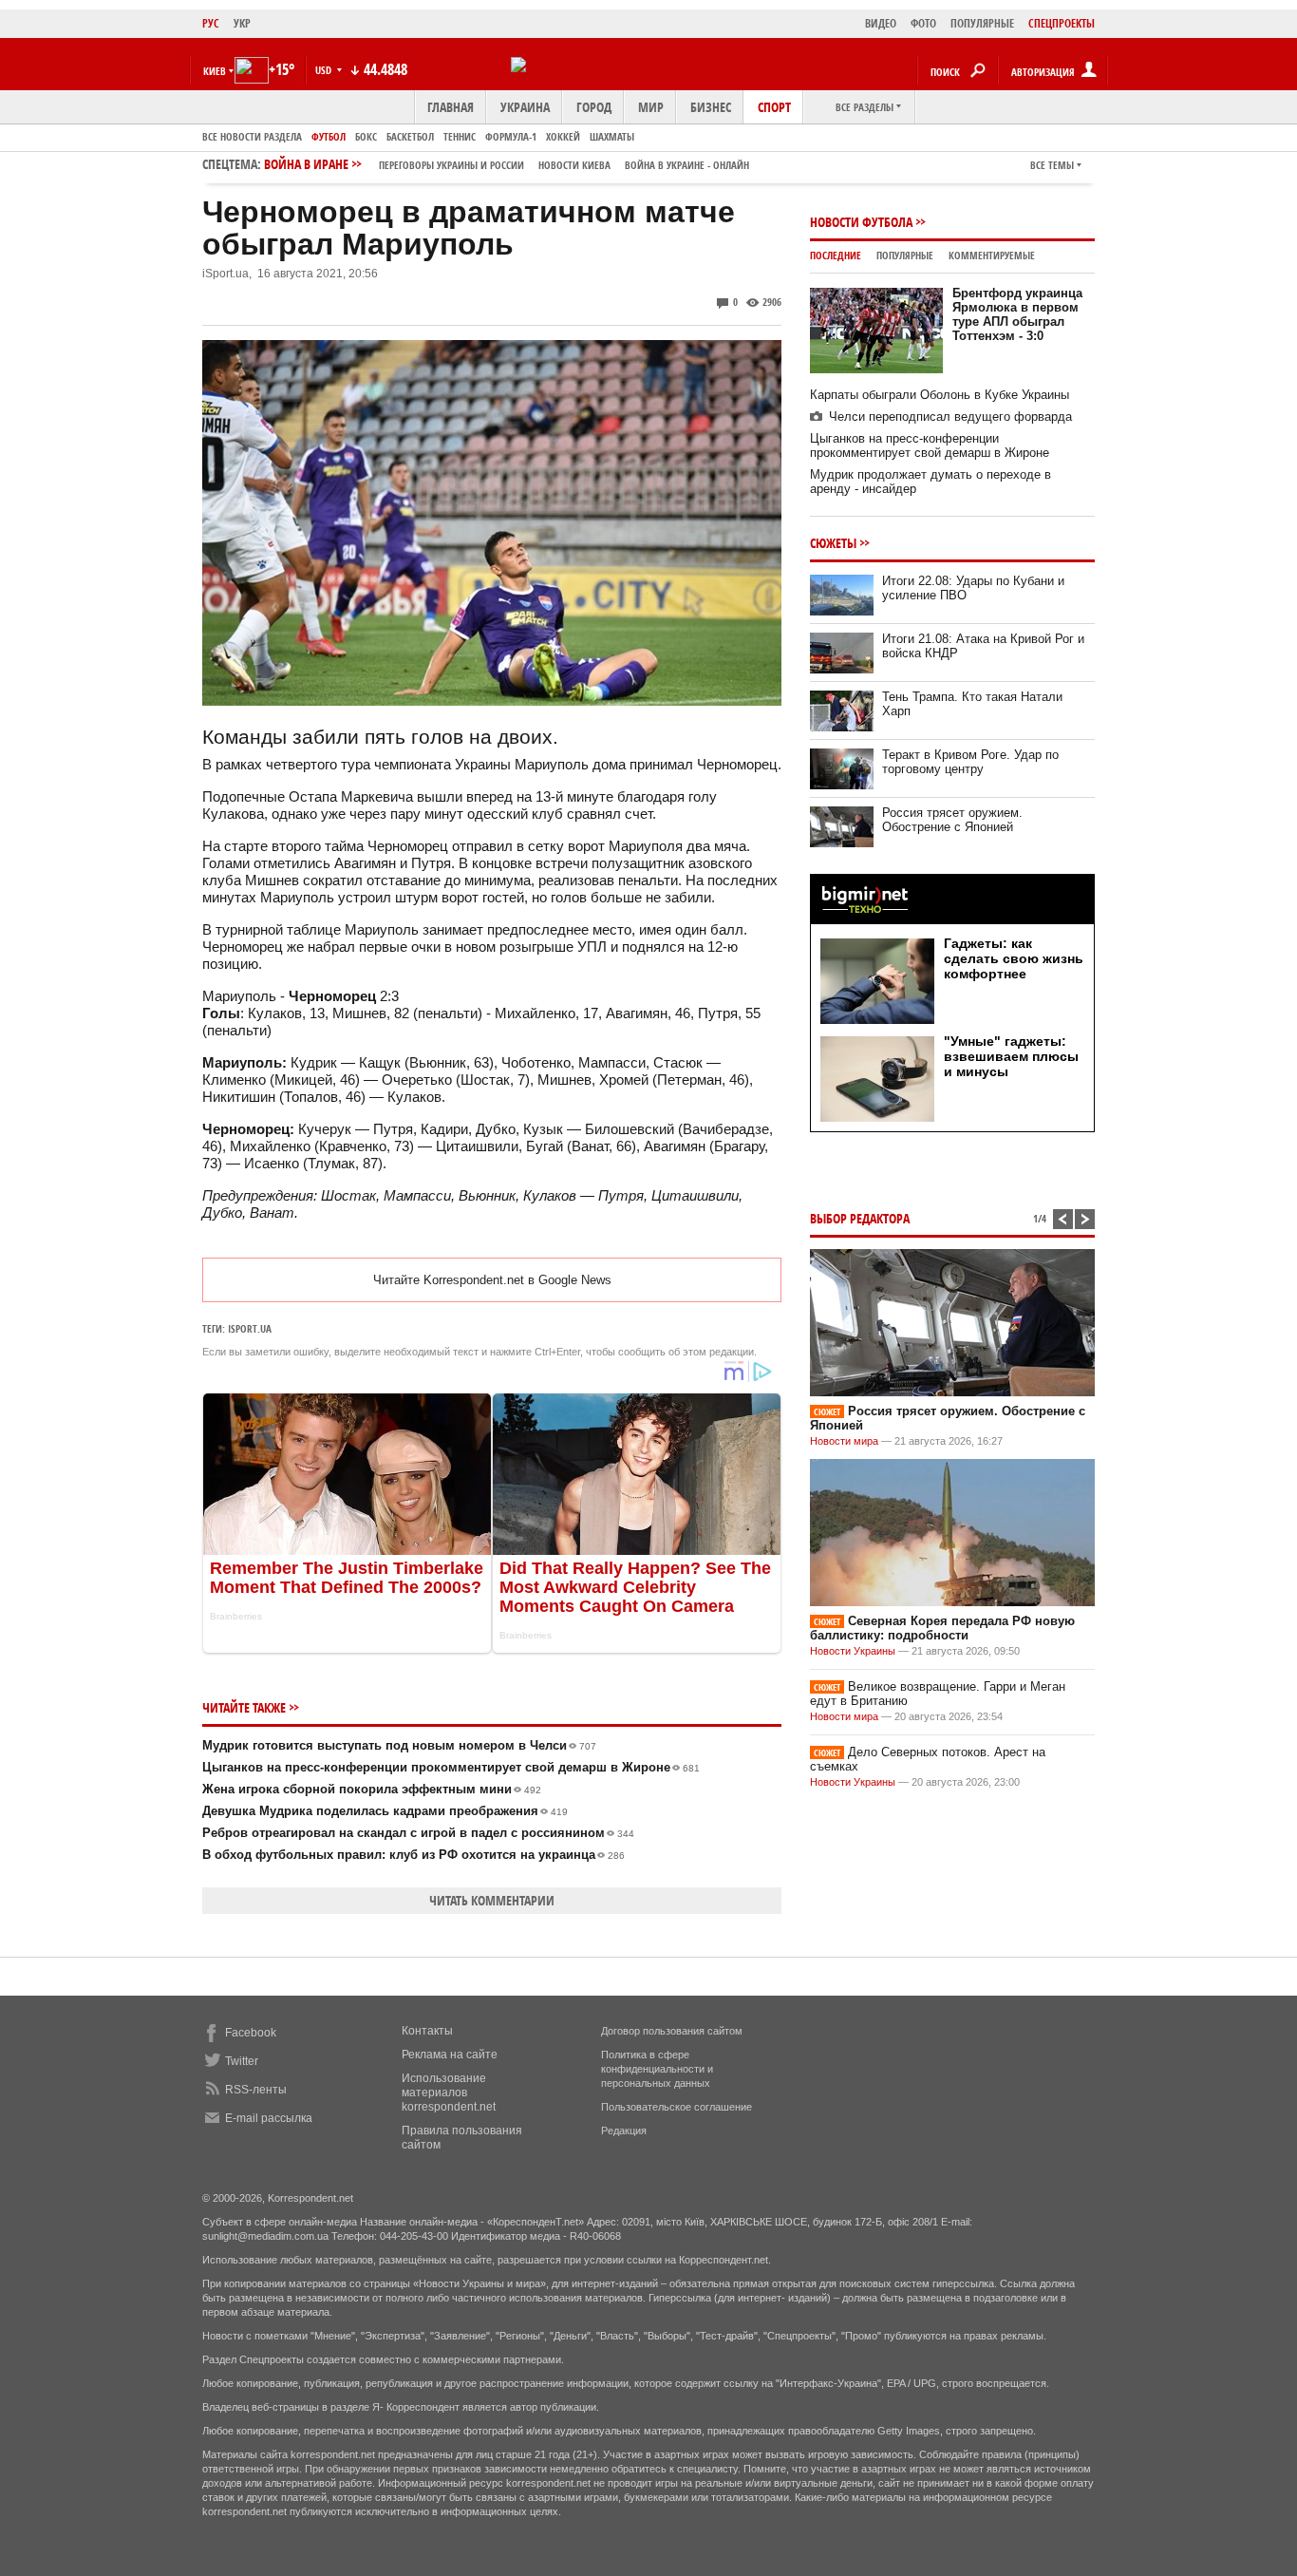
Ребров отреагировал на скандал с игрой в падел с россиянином (418, 1833)
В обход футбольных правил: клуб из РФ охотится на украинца (414, 1855)
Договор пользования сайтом (672, 2031)
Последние (836, 255)
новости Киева (574, 165)
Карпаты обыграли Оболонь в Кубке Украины (940, 395)
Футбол (329, 136)
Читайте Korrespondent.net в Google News (492, 1280)
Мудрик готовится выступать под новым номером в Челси (399, 1745)
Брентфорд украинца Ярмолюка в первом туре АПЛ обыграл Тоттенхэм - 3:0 (1017, 314)
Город (594, 107)
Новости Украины (853, 1651)
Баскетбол (410, 136)
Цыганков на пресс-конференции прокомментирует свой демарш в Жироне (451, 1767)
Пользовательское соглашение (677, 2107)
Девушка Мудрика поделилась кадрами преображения (385, 1811)
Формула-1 (511, 136)
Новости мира (844, 1441)
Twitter (242, 2061)
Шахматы (612, 136)
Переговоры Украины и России (451, 165)
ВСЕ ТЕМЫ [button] (1052, 165)
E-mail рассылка (269, 2118)
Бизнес (711, 107)
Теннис (460, 136)
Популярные (905, 255)
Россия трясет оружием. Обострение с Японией (952, 820)
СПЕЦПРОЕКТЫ (1062, 23)
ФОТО (923, 23)
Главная (451, 107)
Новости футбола (861, 222)
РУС (211, 23)
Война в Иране (507, 164)
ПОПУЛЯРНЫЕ (982, 23)
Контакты (427, 2031)
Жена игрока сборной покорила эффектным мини (372, 1789)
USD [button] (325, 70)
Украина (525, 107)
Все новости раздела (252, 136)
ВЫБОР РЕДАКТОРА (860, 1218)
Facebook (251, 2033)
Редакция (624, 2131)
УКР (242, 23)
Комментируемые (992, 255)
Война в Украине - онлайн (687, 165)
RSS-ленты (256, 2090)
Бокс (366, 136)
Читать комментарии (492, 1900)
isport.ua (250, 1328)
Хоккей (563, 136)
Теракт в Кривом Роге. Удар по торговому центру (970, 762)
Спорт (774, 107)
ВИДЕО (881, 23)
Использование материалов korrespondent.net (449, 2093)
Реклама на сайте (450, 2055)
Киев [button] (215, 71)
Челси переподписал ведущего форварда (950, 417)
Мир (651, 107)
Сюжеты (833, 543)
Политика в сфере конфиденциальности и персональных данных (657, 2069)
